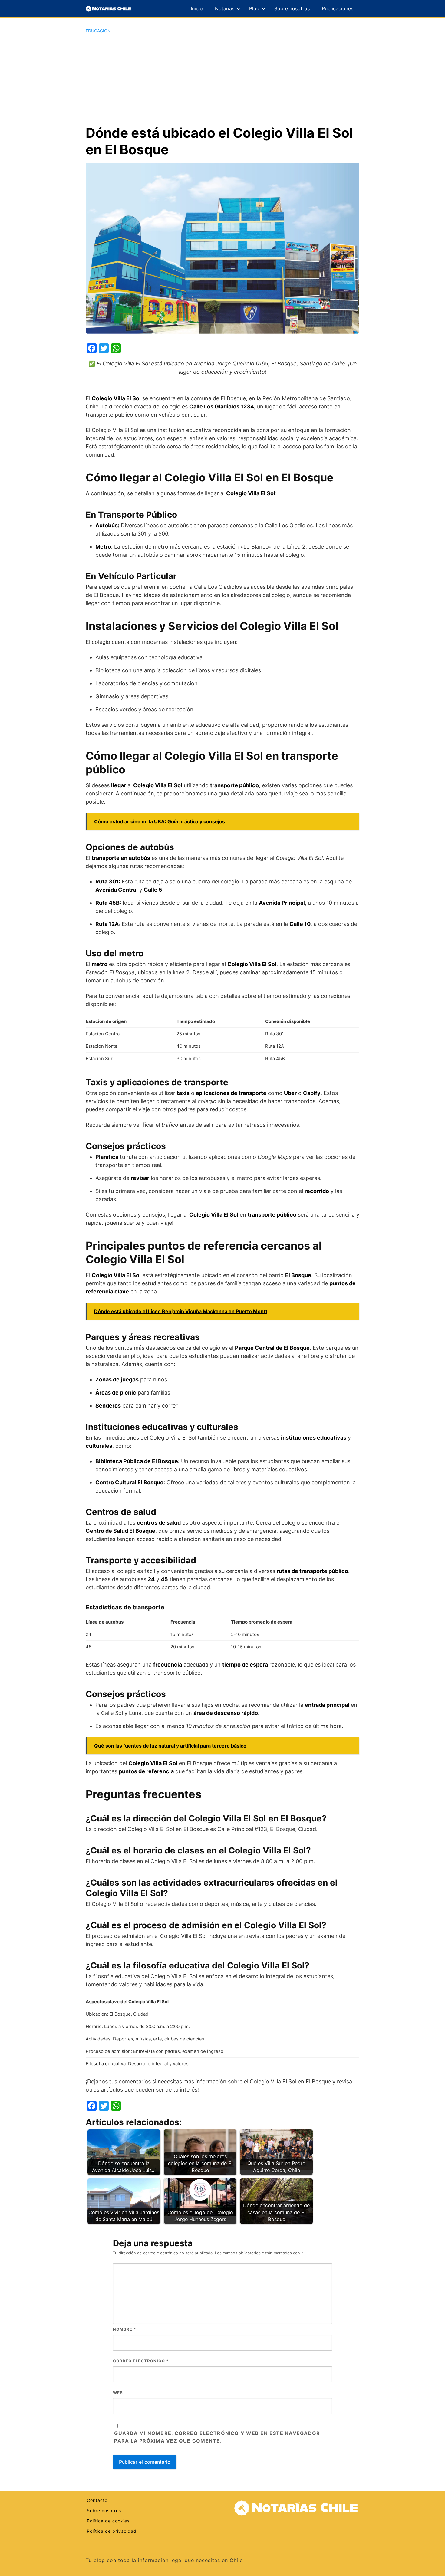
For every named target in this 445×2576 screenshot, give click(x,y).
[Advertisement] (222, 79)
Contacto (97, 2500)
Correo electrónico (141, 2361)
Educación (98, 31)
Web (118, 2393)
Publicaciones (338, 8)
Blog (254, 8)
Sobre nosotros (292, 8)
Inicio (197, 8)
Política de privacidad (112, 2531)
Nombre (124, 2329)
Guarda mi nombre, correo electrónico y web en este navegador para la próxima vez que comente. (217, 2437)
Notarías (225, 8)
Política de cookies (108, 2521)
